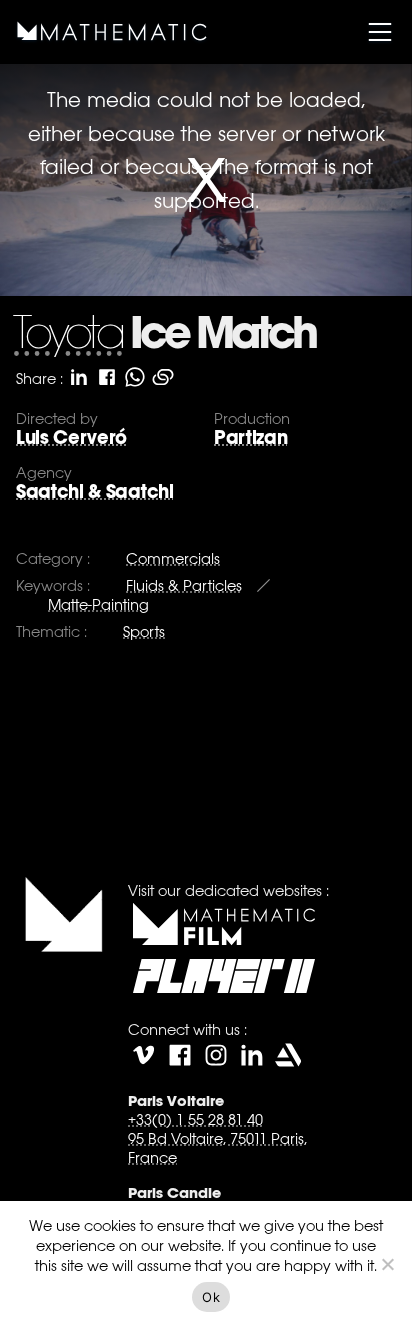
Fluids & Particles (184, 585)
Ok (211, 1297)
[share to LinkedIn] (79, 377)
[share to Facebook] (107, 377)
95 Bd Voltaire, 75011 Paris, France (217, 1148)
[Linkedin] (252, 1055)
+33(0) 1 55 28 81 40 (195, 1119)
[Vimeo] (144, 1055)
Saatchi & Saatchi (95, 491)
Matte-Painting (98, 604)
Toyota (67, 336)
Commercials (173, 558)
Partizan (250, 437)
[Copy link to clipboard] (163, 377)
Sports (144, 631)
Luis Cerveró (71, 437)
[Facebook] (180, 1055)
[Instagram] (216, 1055)
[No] (387, 1264)
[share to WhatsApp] (135, 377)
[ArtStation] (288, 1055)
